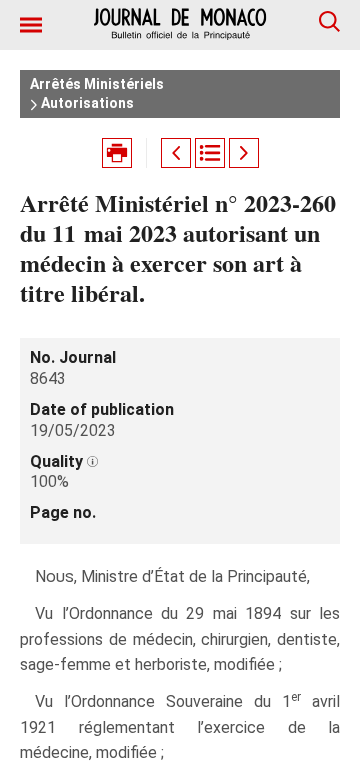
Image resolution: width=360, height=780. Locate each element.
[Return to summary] (210, 153)
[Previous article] (176, 153)
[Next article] (244, 153)
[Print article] (117, 153)
